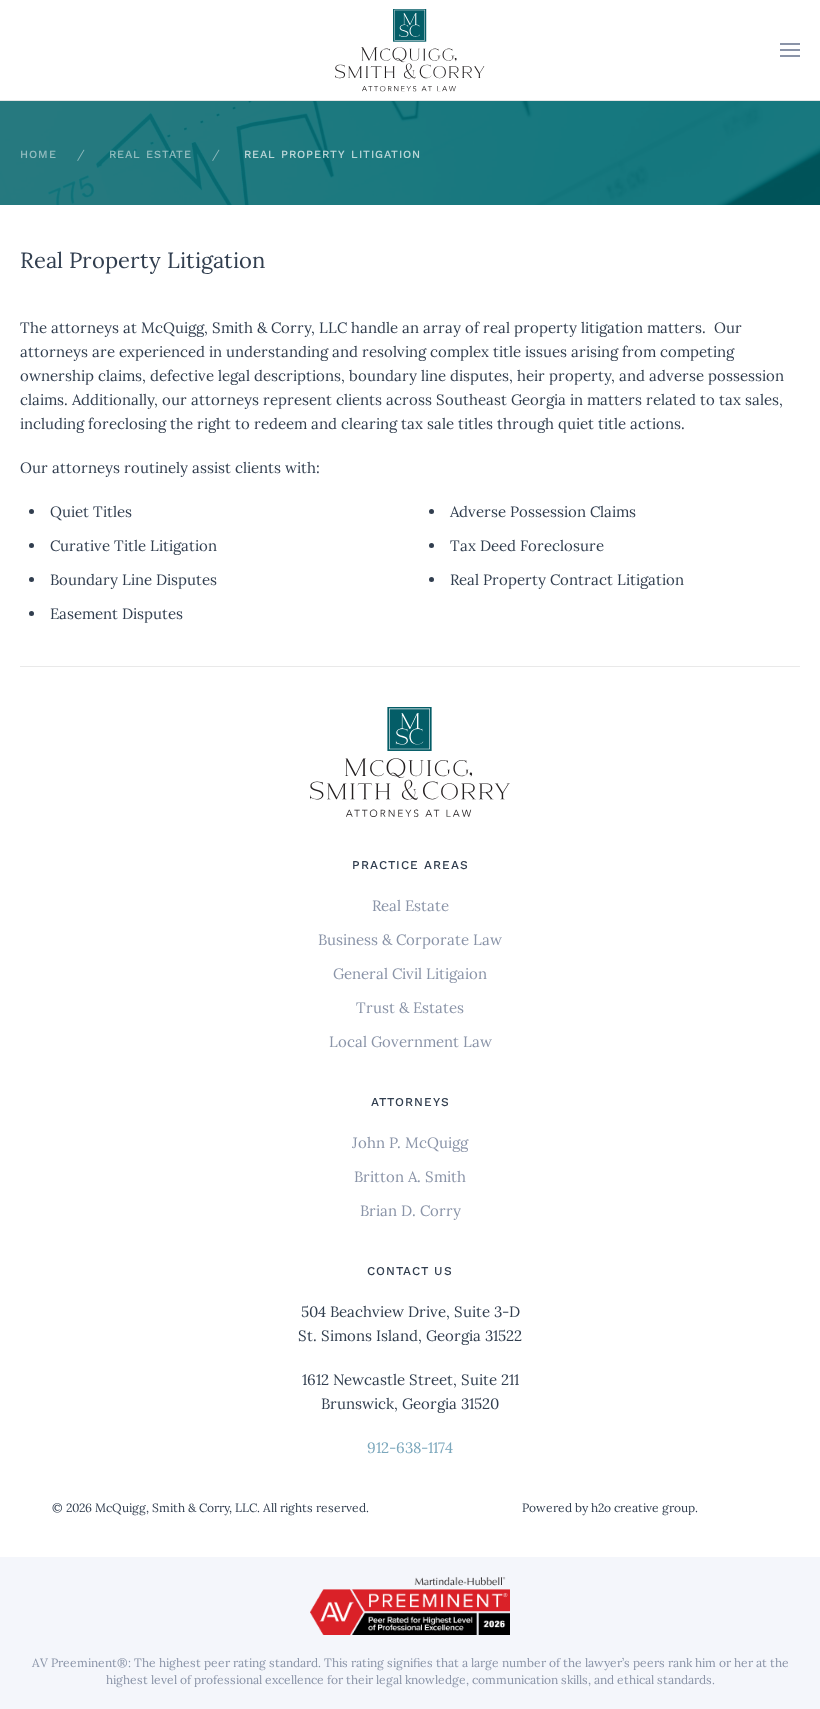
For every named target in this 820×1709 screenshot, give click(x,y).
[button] (790, 50)
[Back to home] (410, 50)
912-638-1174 (410, 1447)
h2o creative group (643, 1507)
